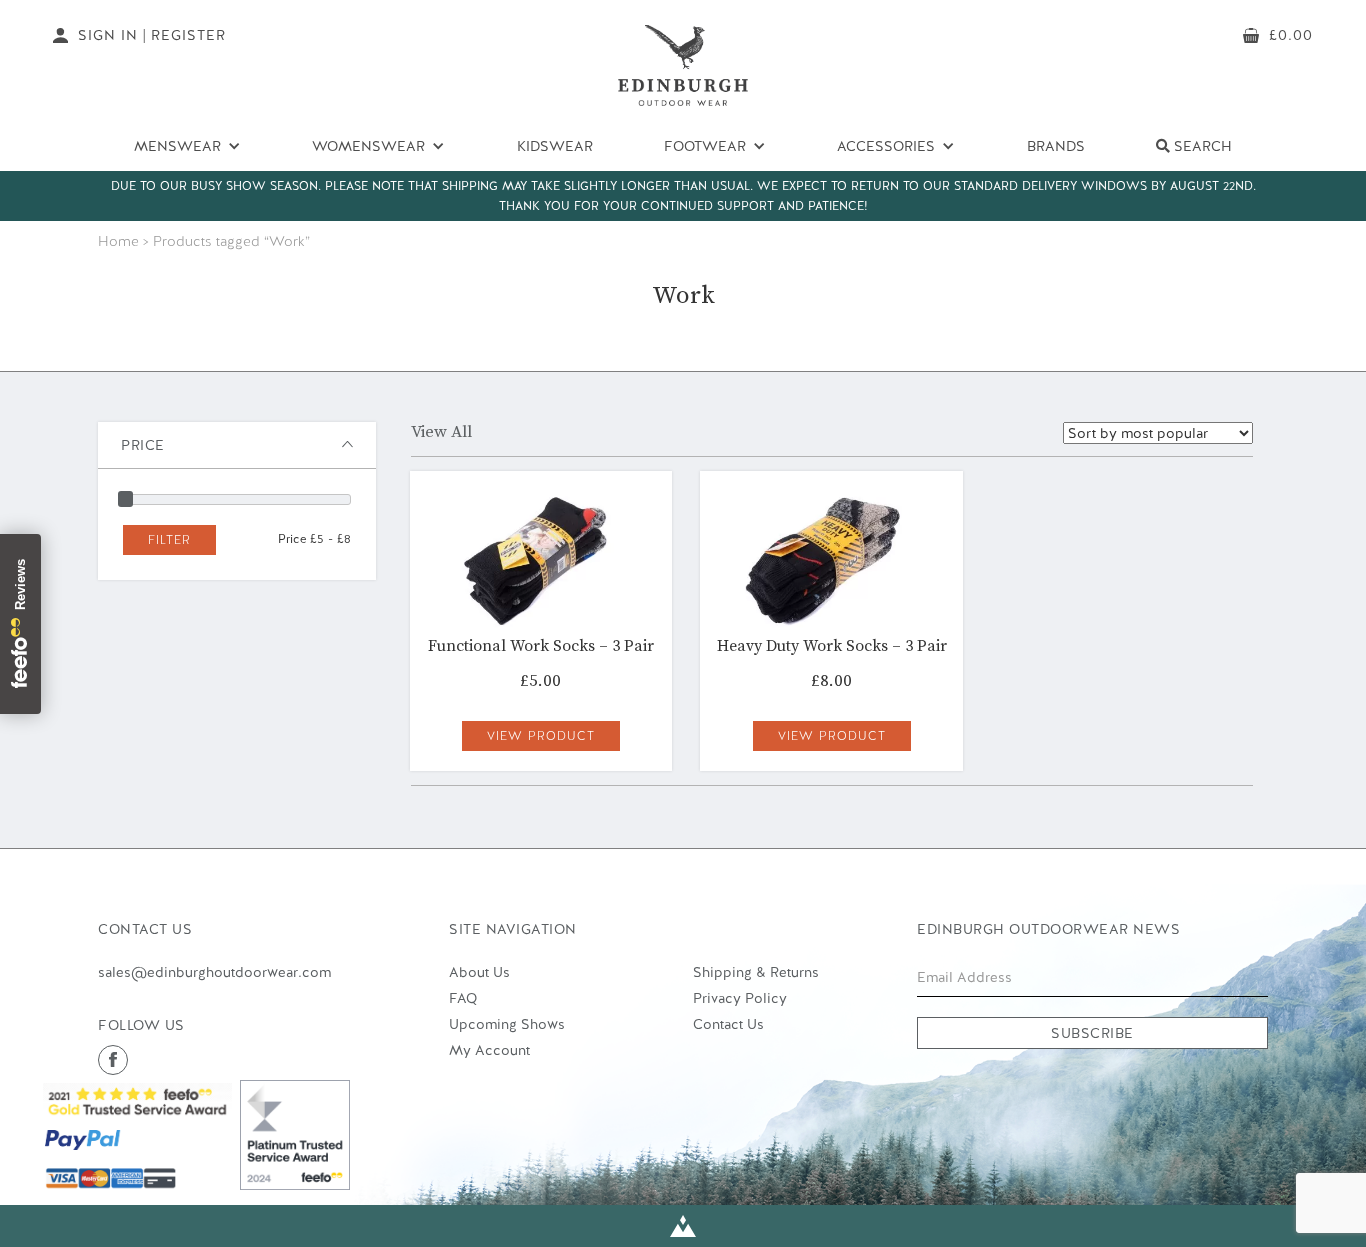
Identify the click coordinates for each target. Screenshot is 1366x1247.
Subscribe (1092, 1033)
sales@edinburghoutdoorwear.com (214, 972)
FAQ (463, 998)
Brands (1056, 146)
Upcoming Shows (507, 1024)
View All (441, 432)
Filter (169, 540)
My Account (489, 1050)
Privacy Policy (740, 998)
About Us (479, 972)
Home (118, 241)
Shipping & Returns (756, 972)
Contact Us (728, 1024)
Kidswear (555, 146)
